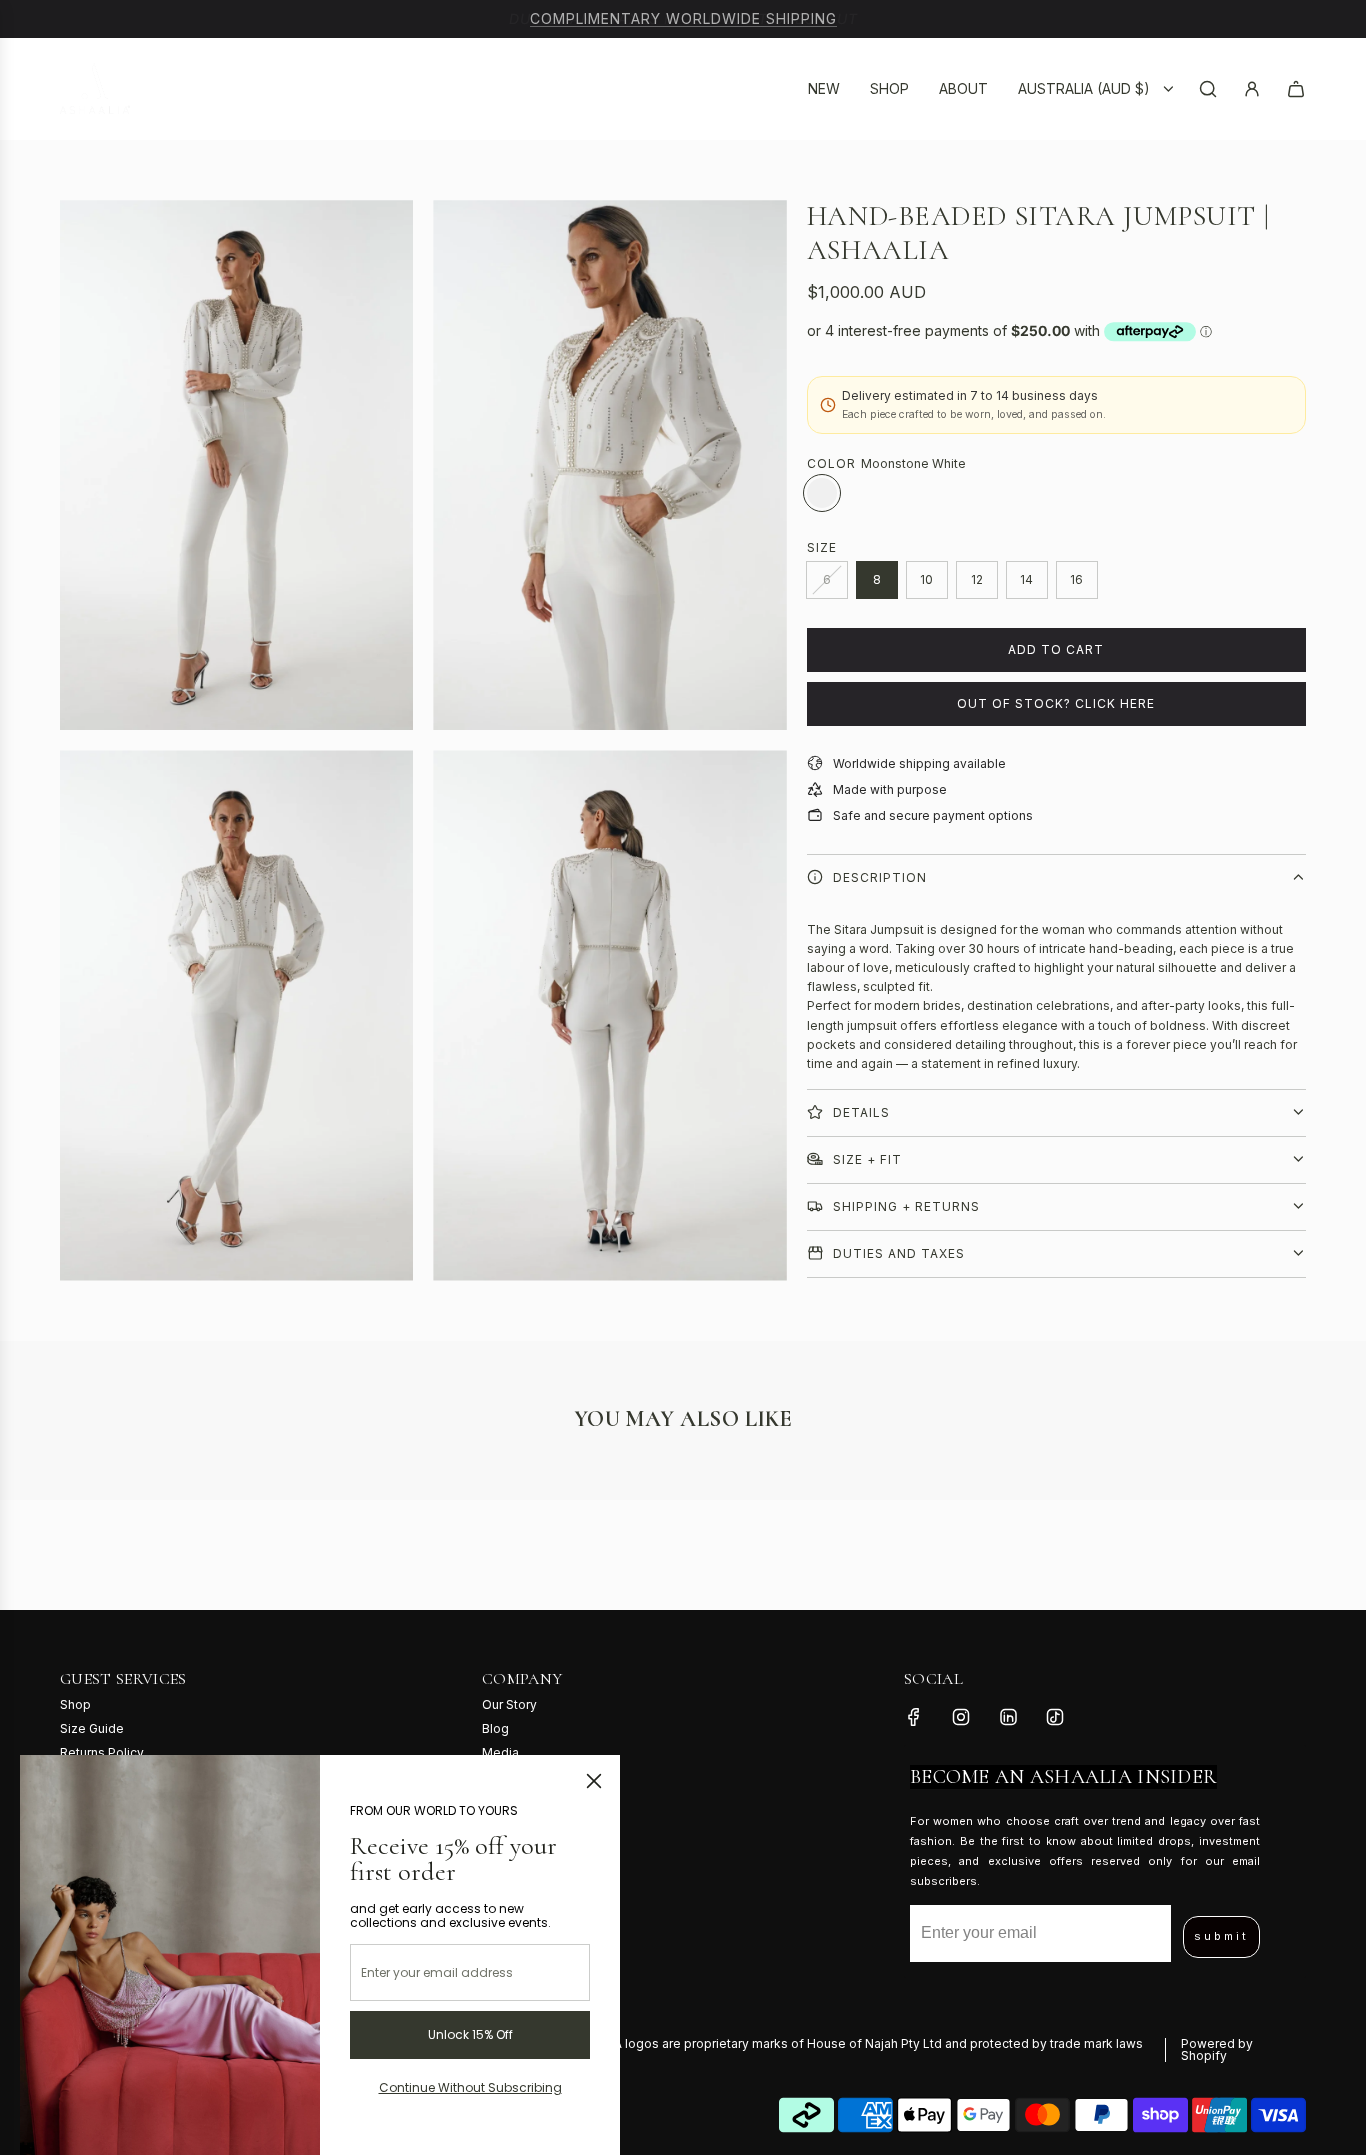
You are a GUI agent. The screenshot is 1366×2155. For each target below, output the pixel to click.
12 (977, 579)
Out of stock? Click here (1056, 703)
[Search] (1208, 89)
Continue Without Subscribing (470, 2087)
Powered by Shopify (1217, 2049)
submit (1221, 1936)
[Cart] (1296, 89)
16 (1076, 579)
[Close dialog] (594, 1781)
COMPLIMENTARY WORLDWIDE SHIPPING (683, 18)
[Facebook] (914, 1717)
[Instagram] (961, 1717)
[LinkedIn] (1008, 1717)
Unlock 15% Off (470, 2034)
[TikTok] (1055, 1717)
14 (1026, 579)
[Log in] (1252, 89)
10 (926, 579)
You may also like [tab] (683, 1418)
